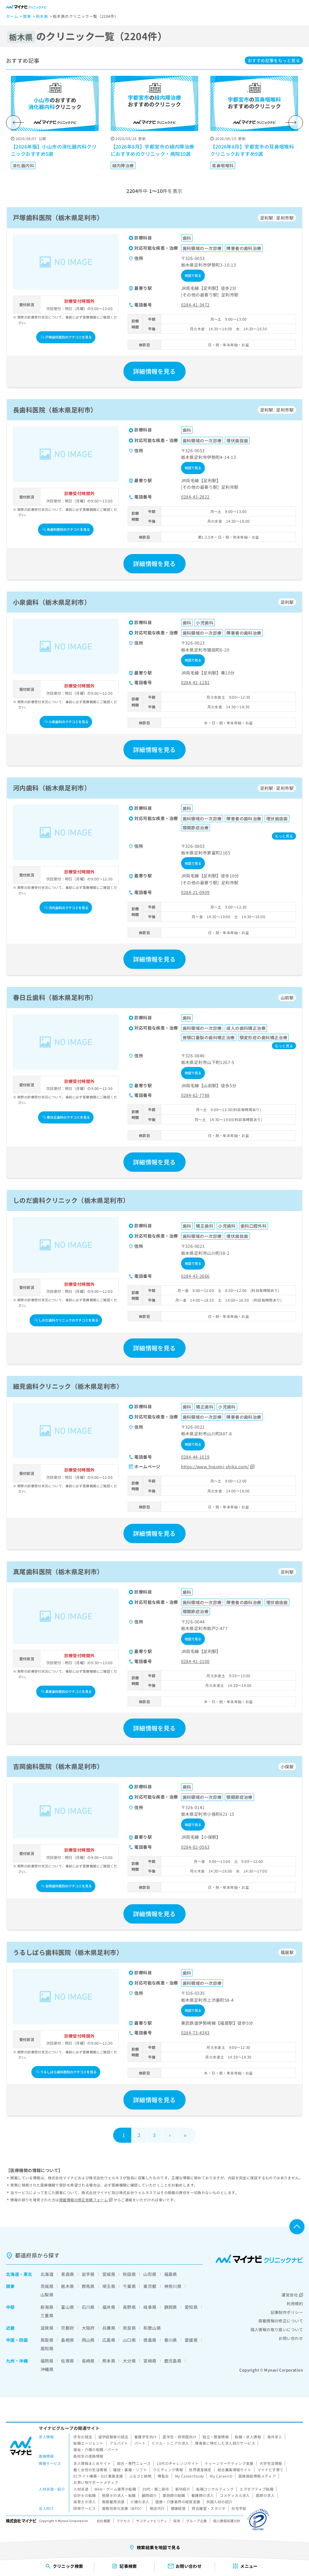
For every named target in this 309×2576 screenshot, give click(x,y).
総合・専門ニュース (134, 2463)
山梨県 (47, 2295)
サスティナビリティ (152, 2521)
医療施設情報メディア (257, 2476)
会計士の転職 (85, 2495)
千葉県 (129, 2286)
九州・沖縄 (17, 2361)
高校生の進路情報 (88, 2456)
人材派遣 (81, 2489)
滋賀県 (47, 2328)
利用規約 (295, 2304)
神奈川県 (173, 2286)
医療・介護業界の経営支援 (178, 2502)
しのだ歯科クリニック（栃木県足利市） (71, 1200)
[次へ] (296, 123)
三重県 (47, 2315)
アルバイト (119, 2443)
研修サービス (85, 2508)
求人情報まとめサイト (92, 2463)
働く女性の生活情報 (90, 2470)
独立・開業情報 (216, 2437)
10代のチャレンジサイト (178, 2463)
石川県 (88, 2307)
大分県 (129, 2361)
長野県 (129, 2307)
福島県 (171, 2274)
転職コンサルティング (215, 2489)
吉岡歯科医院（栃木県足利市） (58, 1766)
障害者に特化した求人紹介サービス (225, 2443)
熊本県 (109, 2361)
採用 (177, 2521)
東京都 (150, 2286)
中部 (10, 2307)
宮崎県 (150, 2361)
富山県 (67, 2307)
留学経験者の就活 (113, 2437)
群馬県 (88, 2286)
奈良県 (129, 2328)
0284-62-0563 (195, 1847)
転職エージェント (88, 2443)
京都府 (67, 2328)
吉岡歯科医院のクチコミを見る (68, 1886)
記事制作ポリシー (287, 2312)
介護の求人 (140, 2502)
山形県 (150, 2274)
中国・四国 (17, 2340)
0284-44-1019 (195, 1457)
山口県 (129, 2340)
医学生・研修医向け (180, 2437)
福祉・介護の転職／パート (96, 2449)
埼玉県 (109, 2286)
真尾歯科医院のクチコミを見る (68, 1691)
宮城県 (109, 2274)
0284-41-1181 (195, 682)
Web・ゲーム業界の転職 (115, 2489)
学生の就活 (83, 2437)
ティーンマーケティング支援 (229, 2463)
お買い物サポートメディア (96, 2482)
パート (140, 2443)
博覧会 (163, 2476)
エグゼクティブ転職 (256, 2489)
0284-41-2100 (195, 1661)
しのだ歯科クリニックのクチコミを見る (68, 1320)
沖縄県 (47, 2369)
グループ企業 (197, 2521)
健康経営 (178, 2508)
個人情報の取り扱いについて (277, 2329)
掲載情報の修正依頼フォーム (83, 2200)
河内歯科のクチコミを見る (68, 908)
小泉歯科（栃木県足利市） (52, 602)
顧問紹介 (149, 2495)
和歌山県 (152, 2328)
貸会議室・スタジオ (209, 2508)
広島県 (109, 2340)
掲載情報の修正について (281, 2321)
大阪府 (88, 2328)
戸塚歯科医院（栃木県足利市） (58, 217)
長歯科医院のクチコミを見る (68, 529)
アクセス (123, 2521)
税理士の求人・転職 (119, 2495)
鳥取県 (47, 2340)
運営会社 (290, 2295)
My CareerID (221, 2476)
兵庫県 (109, 2328)
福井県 (109, 2307)
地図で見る (193, 275)
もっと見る (274, 60)
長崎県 (88, 2361)
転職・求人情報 (248, 2437)
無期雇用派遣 (113, 2502)
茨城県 (47, 2286)
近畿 (10, 2328)
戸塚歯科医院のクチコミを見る (68, 337)
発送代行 (157, 2508)
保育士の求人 (85, 2502)
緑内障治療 (123, 165)
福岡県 (47, 2361)
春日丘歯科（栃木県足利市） (55, 997)
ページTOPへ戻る (297, 2227)
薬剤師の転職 (174, 2495)
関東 (10, 2286)
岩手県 (88, 2274)
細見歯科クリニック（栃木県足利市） (68, 1386)
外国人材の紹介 (220, 2502)
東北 (28, 2274)
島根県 (67, 2340)
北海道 (13, 2274)
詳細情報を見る (154, 371)
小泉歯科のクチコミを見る (68, 722)
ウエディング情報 (168, 2470)
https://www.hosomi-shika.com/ (215, 1466)
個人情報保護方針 (227, 2521)
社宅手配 (239, 2508)
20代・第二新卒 (156, 2489)
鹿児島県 (173, 2361)
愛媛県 (191, 2340)
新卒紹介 (183, 2489)
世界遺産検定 (200, 2470)
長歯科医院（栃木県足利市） (55, 410)
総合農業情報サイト (234, 2470)
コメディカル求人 (235, 2495)
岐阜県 (150, 2307)
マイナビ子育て (271, 2470)
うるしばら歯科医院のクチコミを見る (68, 2072)
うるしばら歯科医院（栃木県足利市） (68, 1952)
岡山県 (88, 2340)
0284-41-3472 (195, 305)
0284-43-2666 (195, 1276)
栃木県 (67, 2286)
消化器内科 (23, 165)
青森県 (67, 2274)
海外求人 (275, 2437)
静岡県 (171, 2307)
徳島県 (150, 2340)
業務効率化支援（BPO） (123, 2508)
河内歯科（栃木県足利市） (52, 788)
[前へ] (13, 123)
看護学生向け (146, 2437)
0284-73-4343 (195, 2033)
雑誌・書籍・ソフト (130, 2470)
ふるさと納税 (140, 2476)
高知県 (47, 2348)
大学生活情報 (271, 2463)
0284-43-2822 (195, 497)
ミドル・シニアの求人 (170, 2443)
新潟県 (47, 2307)
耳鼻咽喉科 (223, 165)
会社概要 (104, 2521)
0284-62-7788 (195, 1095)
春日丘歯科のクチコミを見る (68, 1117)
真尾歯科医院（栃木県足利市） (58, 1572)
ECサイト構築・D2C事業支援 (98, 2476)
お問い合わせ (291, 2338)
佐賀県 (67, 2361)
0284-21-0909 (195, 892)
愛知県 (191, 2307)
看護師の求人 (203, 2495)
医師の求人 (265, 2495)
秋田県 (129, 2274)
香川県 (171, 2340)
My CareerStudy (190, 2476)
